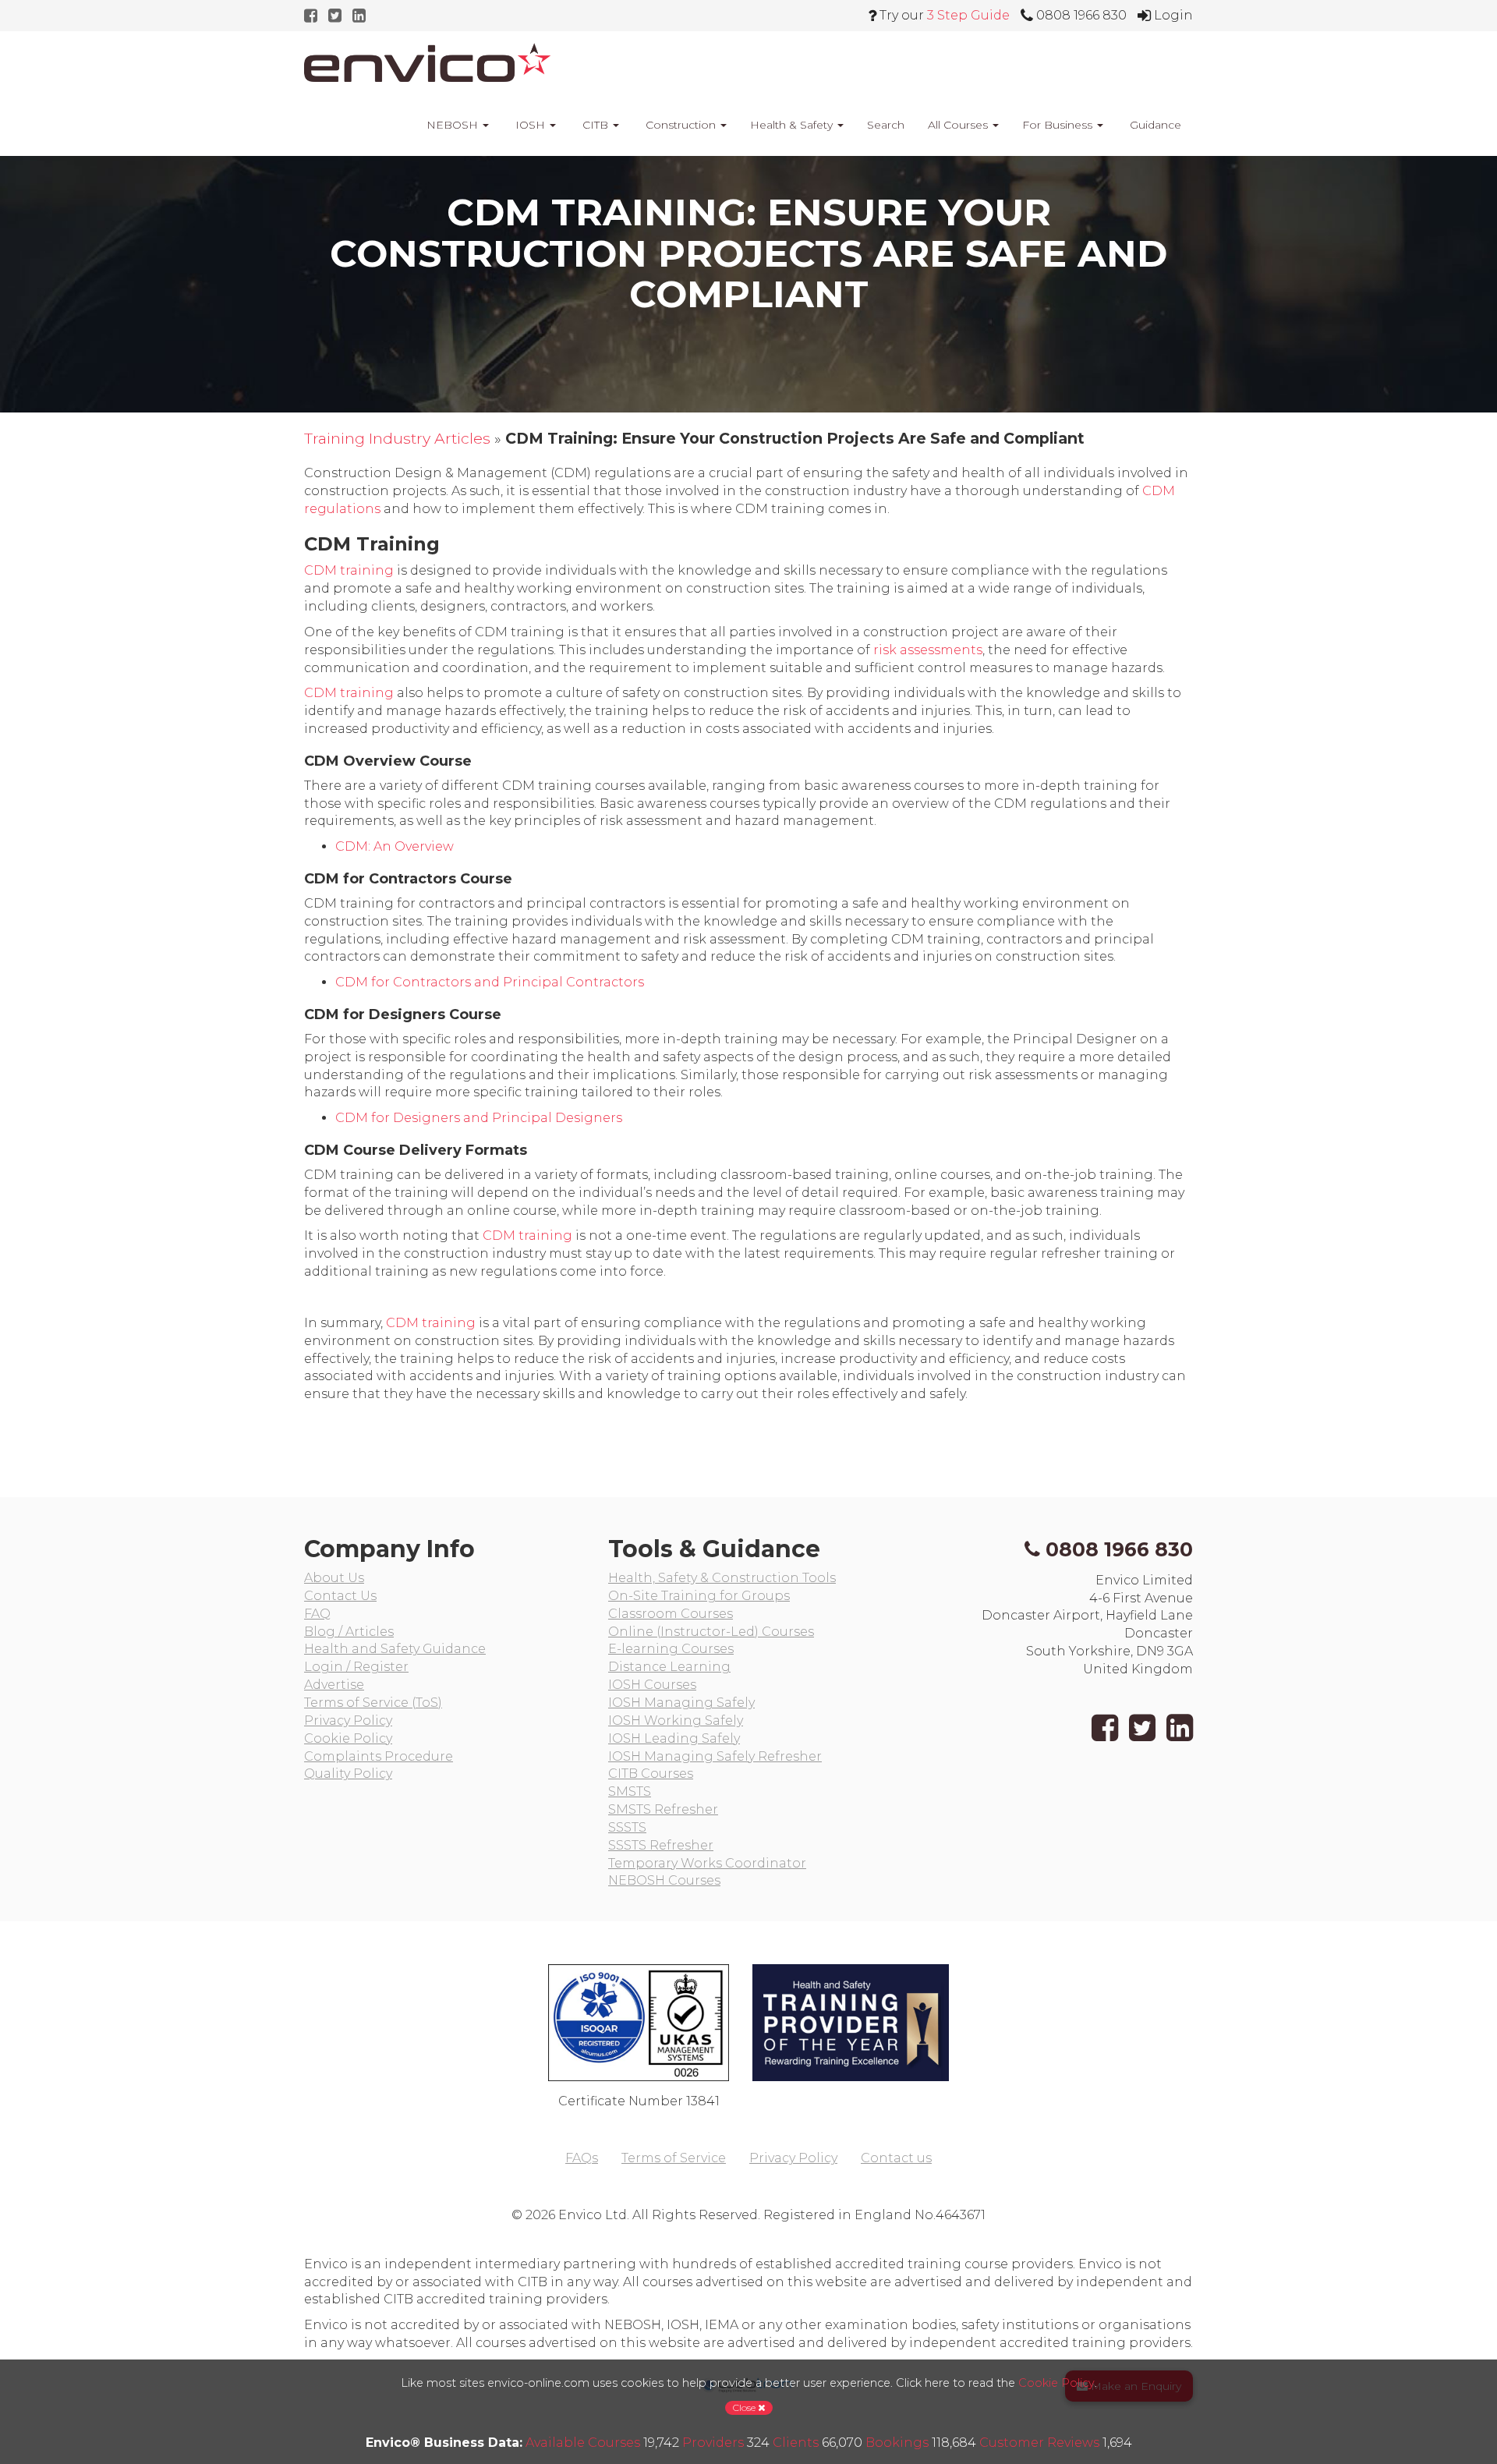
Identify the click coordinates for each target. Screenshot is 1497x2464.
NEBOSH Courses (664, 1880)
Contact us (896, 2158)
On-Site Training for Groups (699, 1596)
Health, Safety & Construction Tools (722, 1578)
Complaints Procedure (379, 1756)
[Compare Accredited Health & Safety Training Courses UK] (427, 62)
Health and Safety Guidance (395, 1649)
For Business (1059, 125)
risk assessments (928, 650)
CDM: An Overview (395, 846)
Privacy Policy (348, 1721)
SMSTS (630, 1791)
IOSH (530, 125)
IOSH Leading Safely (674, 1738)
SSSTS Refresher (661, 1845)
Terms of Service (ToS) (373, 1703)
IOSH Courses (652, 1685)
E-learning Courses (671, 1649)
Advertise (334, 1685)
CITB (595, 125)
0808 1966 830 (1119, 1549)
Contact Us (340, 1596)
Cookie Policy (348, 1738)
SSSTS (627, 1827)
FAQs (582, 2158)
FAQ (317, 1614)
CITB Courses (651, 1774)
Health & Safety (793, 125)
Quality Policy (348, 1774)
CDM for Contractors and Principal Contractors (490, 982)
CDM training (349, 570)
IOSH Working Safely (676, 1721)
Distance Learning (669, 1667)
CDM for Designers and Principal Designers (479, 1118)
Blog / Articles (349, 1632)
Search (886, 125)
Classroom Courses (671, 1614)
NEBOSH (452, 125)
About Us (334, 1578)
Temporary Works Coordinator (707, 1863)
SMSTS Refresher (663, 1809)
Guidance (1154, 125)
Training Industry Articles (397, 438)
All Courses (959, 125)
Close (745, 2407)
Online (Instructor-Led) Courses (711, 1632)
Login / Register (356, 1667)
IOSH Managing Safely (681, 1703)
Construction (681, 125)
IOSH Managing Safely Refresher (715, 1756)
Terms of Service (674, 2158)
